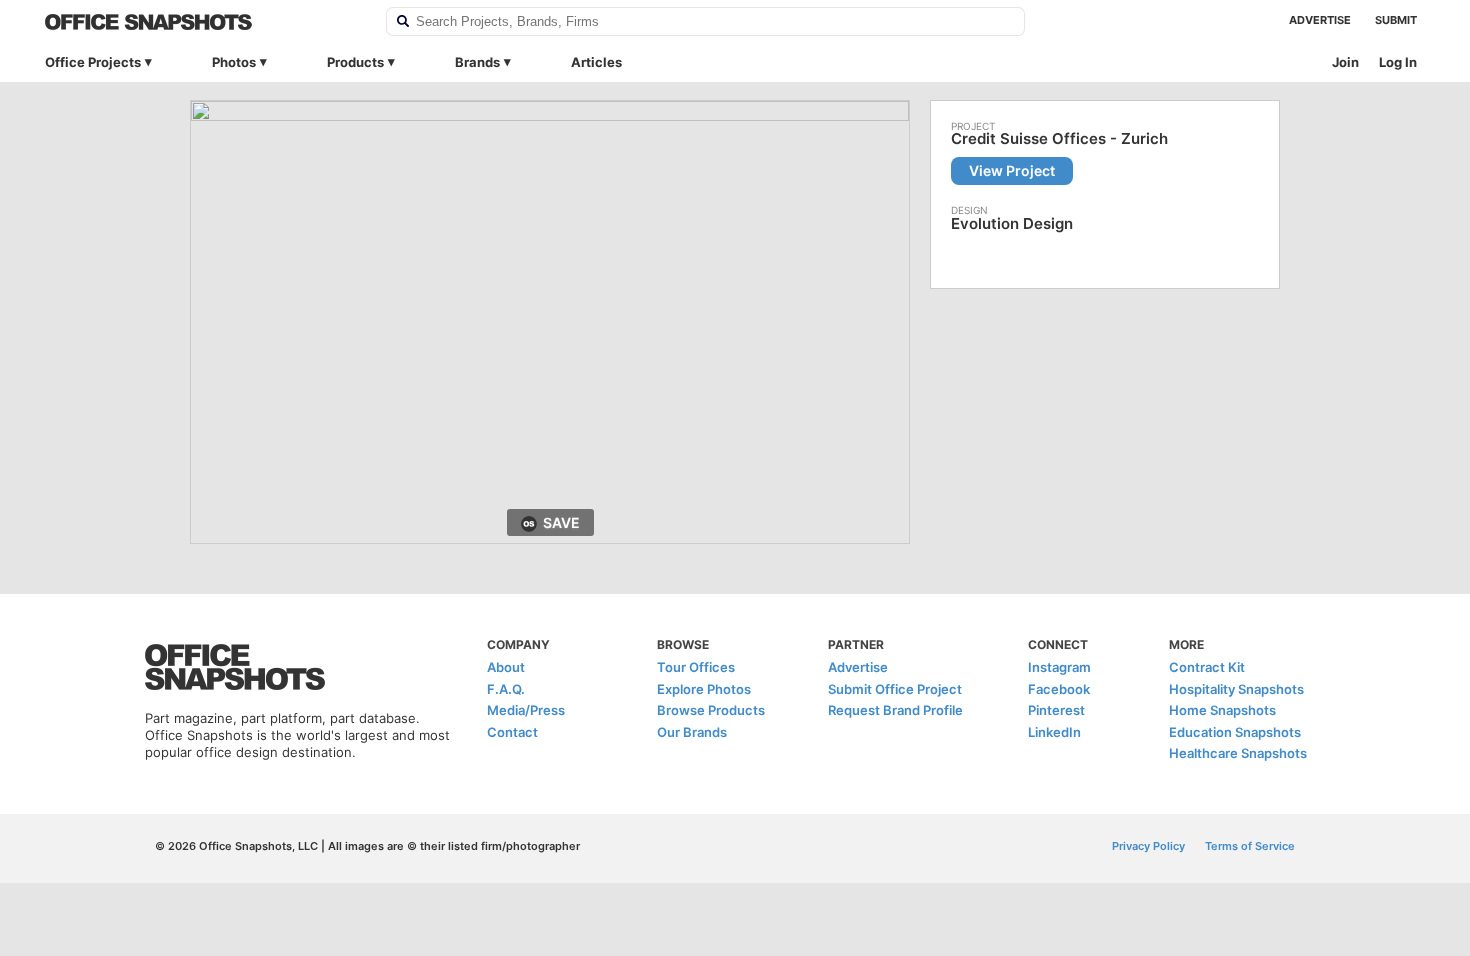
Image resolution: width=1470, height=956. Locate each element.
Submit (1396, 20)
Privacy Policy (1148, 846)
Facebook (1059, 689)
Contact (512, 732)
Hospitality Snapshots (1236, 689)
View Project (1012, 170)
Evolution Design (1012, 223)
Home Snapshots (1222, 710)
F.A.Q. (506, 689)
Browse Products (711, 710)
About (506, 667)
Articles (596, 62)
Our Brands (692, 732)
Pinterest (1056, 710)
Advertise (1320, 20)
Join (1345, 62)
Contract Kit (1207, 667)
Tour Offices (696, 667)
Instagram (1059, 667)
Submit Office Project (895, 689)
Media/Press (526, 710)
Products (355, 62)
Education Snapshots (1235, 732)
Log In (1398, 62)
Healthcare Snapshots (1238, 753)
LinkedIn (1054, 732)
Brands (477, 62)
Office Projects (93, 62)
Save (561, 522)
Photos (234, 62)
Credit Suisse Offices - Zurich (1059, 139)
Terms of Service (1250, 846)
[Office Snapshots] (202, 22)
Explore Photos (704, 689)
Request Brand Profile (895, 710)
